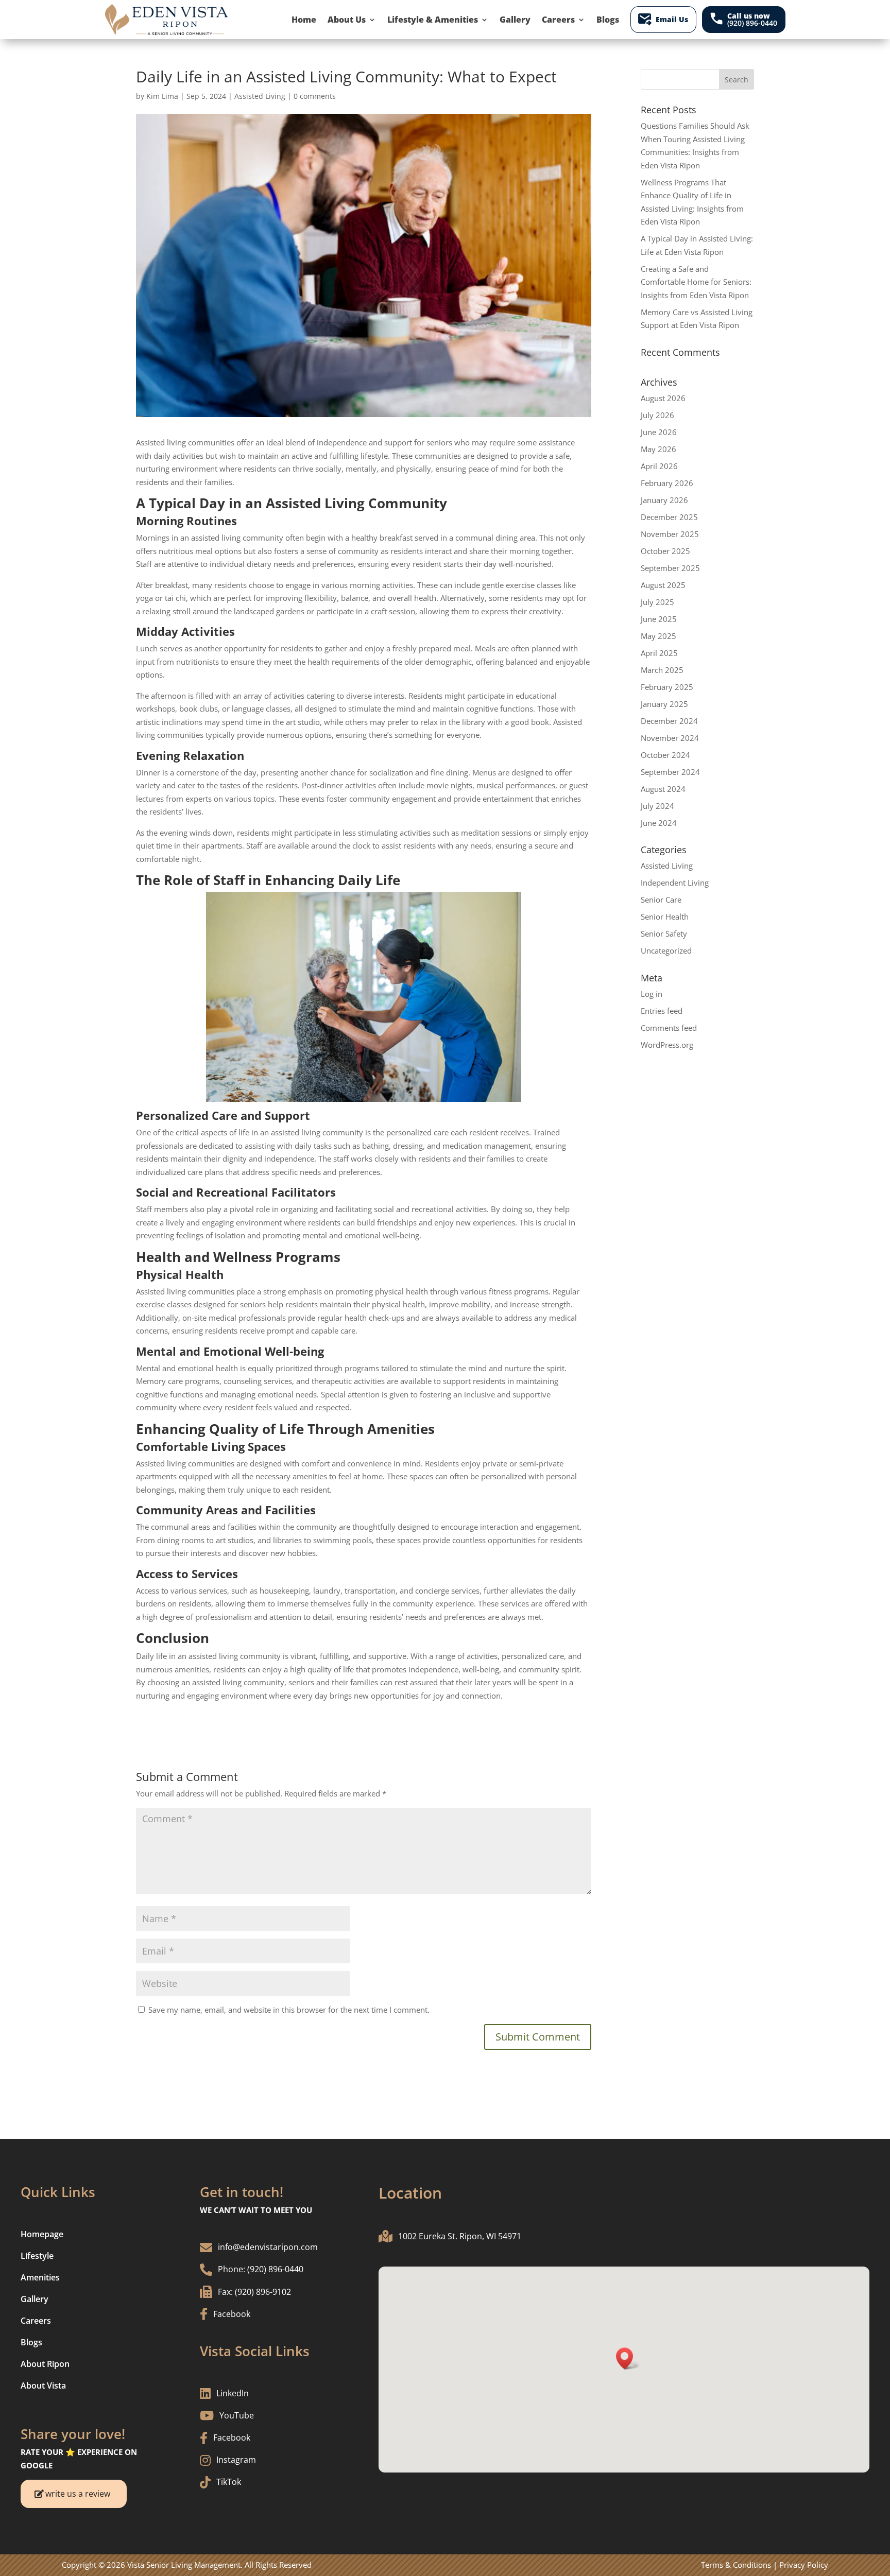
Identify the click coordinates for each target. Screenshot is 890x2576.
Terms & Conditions (736, 2565)
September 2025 (670, 568)
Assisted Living (260, 96)
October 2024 (665, 755)
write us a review (78, 2494)
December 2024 (669, 721)
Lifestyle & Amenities (433, 20)
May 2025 (658, 636)
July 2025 (657, 602)
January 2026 (664, 500)
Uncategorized (666, 950)
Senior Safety (664, 933)
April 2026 (659, 466)
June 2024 (659, 823)
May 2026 (658, 449)
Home (304, 20)
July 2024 (657, 806)
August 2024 (663, 789)
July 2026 (657, 415)
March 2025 (662, 670)
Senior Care (661, 900)
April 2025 (659, 653)
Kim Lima (162, 96)
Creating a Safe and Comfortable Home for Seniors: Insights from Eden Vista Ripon (696, 282)
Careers (558, 20)
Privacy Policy (804, 2565)
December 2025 (669, 517)
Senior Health (665, 917)
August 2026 (663, 398)
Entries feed (662, 1011)
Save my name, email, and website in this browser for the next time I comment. (289, 2010)
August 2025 (663, 585)
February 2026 (667, 483)
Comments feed (669, 1028)
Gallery (515, 20)
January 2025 (664, 704)
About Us (347, 20)
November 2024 (670, 738)
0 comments (315, 96)
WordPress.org (667, 1045)
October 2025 (665, 551)
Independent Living (675, 883)
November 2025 (670, 534)
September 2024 (670, 772)
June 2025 (659, 619)
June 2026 (659, 432)
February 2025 (667, 687)
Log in (652, 994)
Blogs (608, 20)
